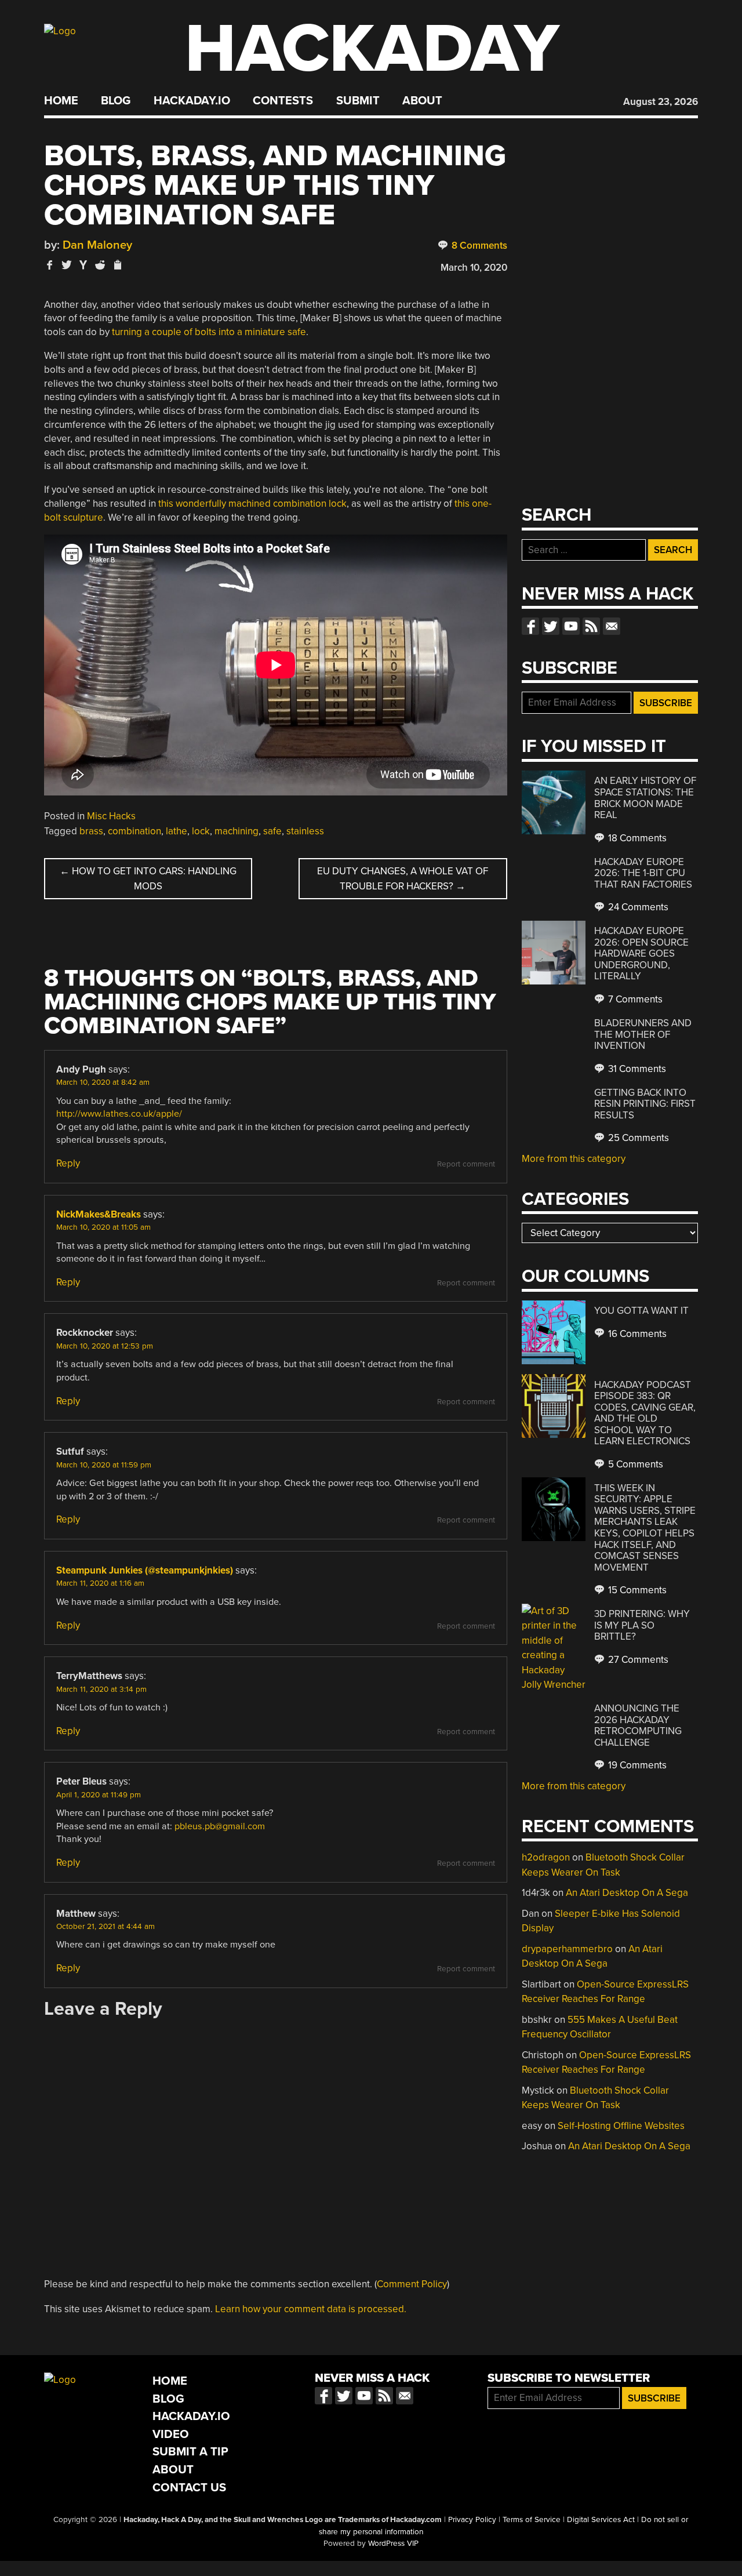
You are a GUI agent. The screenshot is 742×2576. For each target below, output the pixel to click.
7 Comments (634, 999)
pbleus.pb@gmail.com (220, 1826)
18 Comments (636, 838)
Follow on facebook (530, 626)
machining (237, 831)
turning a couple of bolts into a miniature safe (209, 332)
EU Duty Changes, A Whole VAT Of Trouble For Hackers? (403, 879)
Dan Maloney (97, 245)
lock (201, 831)
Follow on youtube (571, 626)
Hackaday (372, 49)
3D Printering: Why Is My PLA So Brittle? (642, 1625)
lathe (177, 831)
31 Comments (636, 1069)
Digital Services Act (601, 2520)
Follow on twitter (551, 626)
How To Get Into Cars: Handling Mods (148, 879)
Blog (116, 101)
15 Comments (636, 1590)
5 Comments (634, 1464)
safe (272, 831)
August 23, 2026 (661, 102)
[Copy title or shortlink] (117, 266)
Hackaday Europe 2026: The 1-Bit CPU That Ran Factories (643, 873)
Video (171, 2434)
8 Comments (478, 246)
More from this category (574, 1159)
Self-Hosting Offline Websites (621, 2126)
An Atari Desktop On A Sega (627, 1893)
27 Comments (637, 1660)
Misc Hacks (111, 816)
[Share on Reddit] (100, 265)
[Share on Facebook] (50, 265)
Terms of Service (532, 2520)
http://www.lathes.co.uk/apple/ (119, 1114)
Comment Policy (412, 2284)
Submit (358, 101)
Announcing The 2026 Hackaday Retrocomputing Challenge (638, 1725)
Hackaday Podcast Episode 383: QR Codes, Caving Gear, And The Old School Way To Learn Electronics (645, 1413)
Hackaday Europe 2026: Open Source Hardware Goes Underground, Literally (641, 953)
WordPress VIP (393, 2544)
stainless (305, 831)
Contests (283, 101)
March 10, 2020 (474, 268)
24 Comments (637, 907)
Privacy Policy (472, 2520)
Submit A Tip (190, 2452)
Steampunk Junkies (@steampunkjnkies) (145, 1570)
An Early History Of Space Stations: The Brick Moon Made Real (645, 798)
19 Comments (636, 1765)
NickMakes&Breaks (99, 1214)
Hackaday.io (192, 101)
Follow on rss (591, 626)
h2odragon (546, 1857)
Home (61, 101)
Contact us (612, 626)
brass (91, 831)
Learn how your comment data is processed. (311, 2309)
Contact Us (189, 2488)
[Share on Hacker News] (83, 265)
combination (134, 831)
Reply (68, 1163)
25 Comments (637, 1138)
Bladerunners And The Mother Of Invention (643, 1034)
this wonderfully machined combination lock (252, 504)
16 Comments (636, 1334)
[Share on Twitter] (67, 265)
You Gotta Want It (641, 1311)
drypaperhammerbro (567, 1949)
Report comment (466, 1164)
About (422, 101)
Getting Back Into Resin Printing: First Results (645, 1104)
